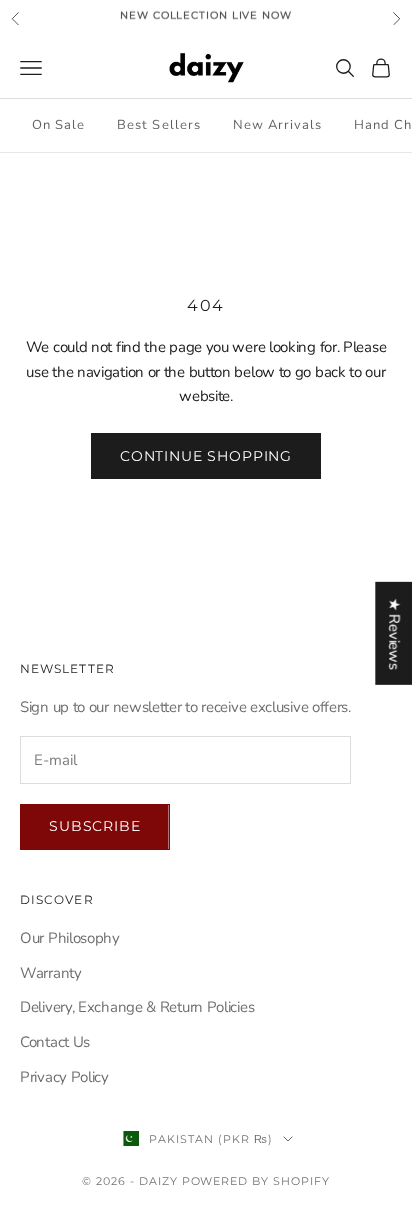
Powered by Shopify (256, 1181)
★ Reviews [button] (394, 633)
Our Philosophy (70, 938)
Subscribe (95, 826)
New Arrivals (277, 125)
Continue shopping (206, 456)
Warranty (51, 973)
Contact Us (55, 1042)
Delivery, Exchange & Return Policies (137, 1007)
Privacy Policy (64, 1077)
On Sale (58, 125)
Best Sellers (158, 125)
